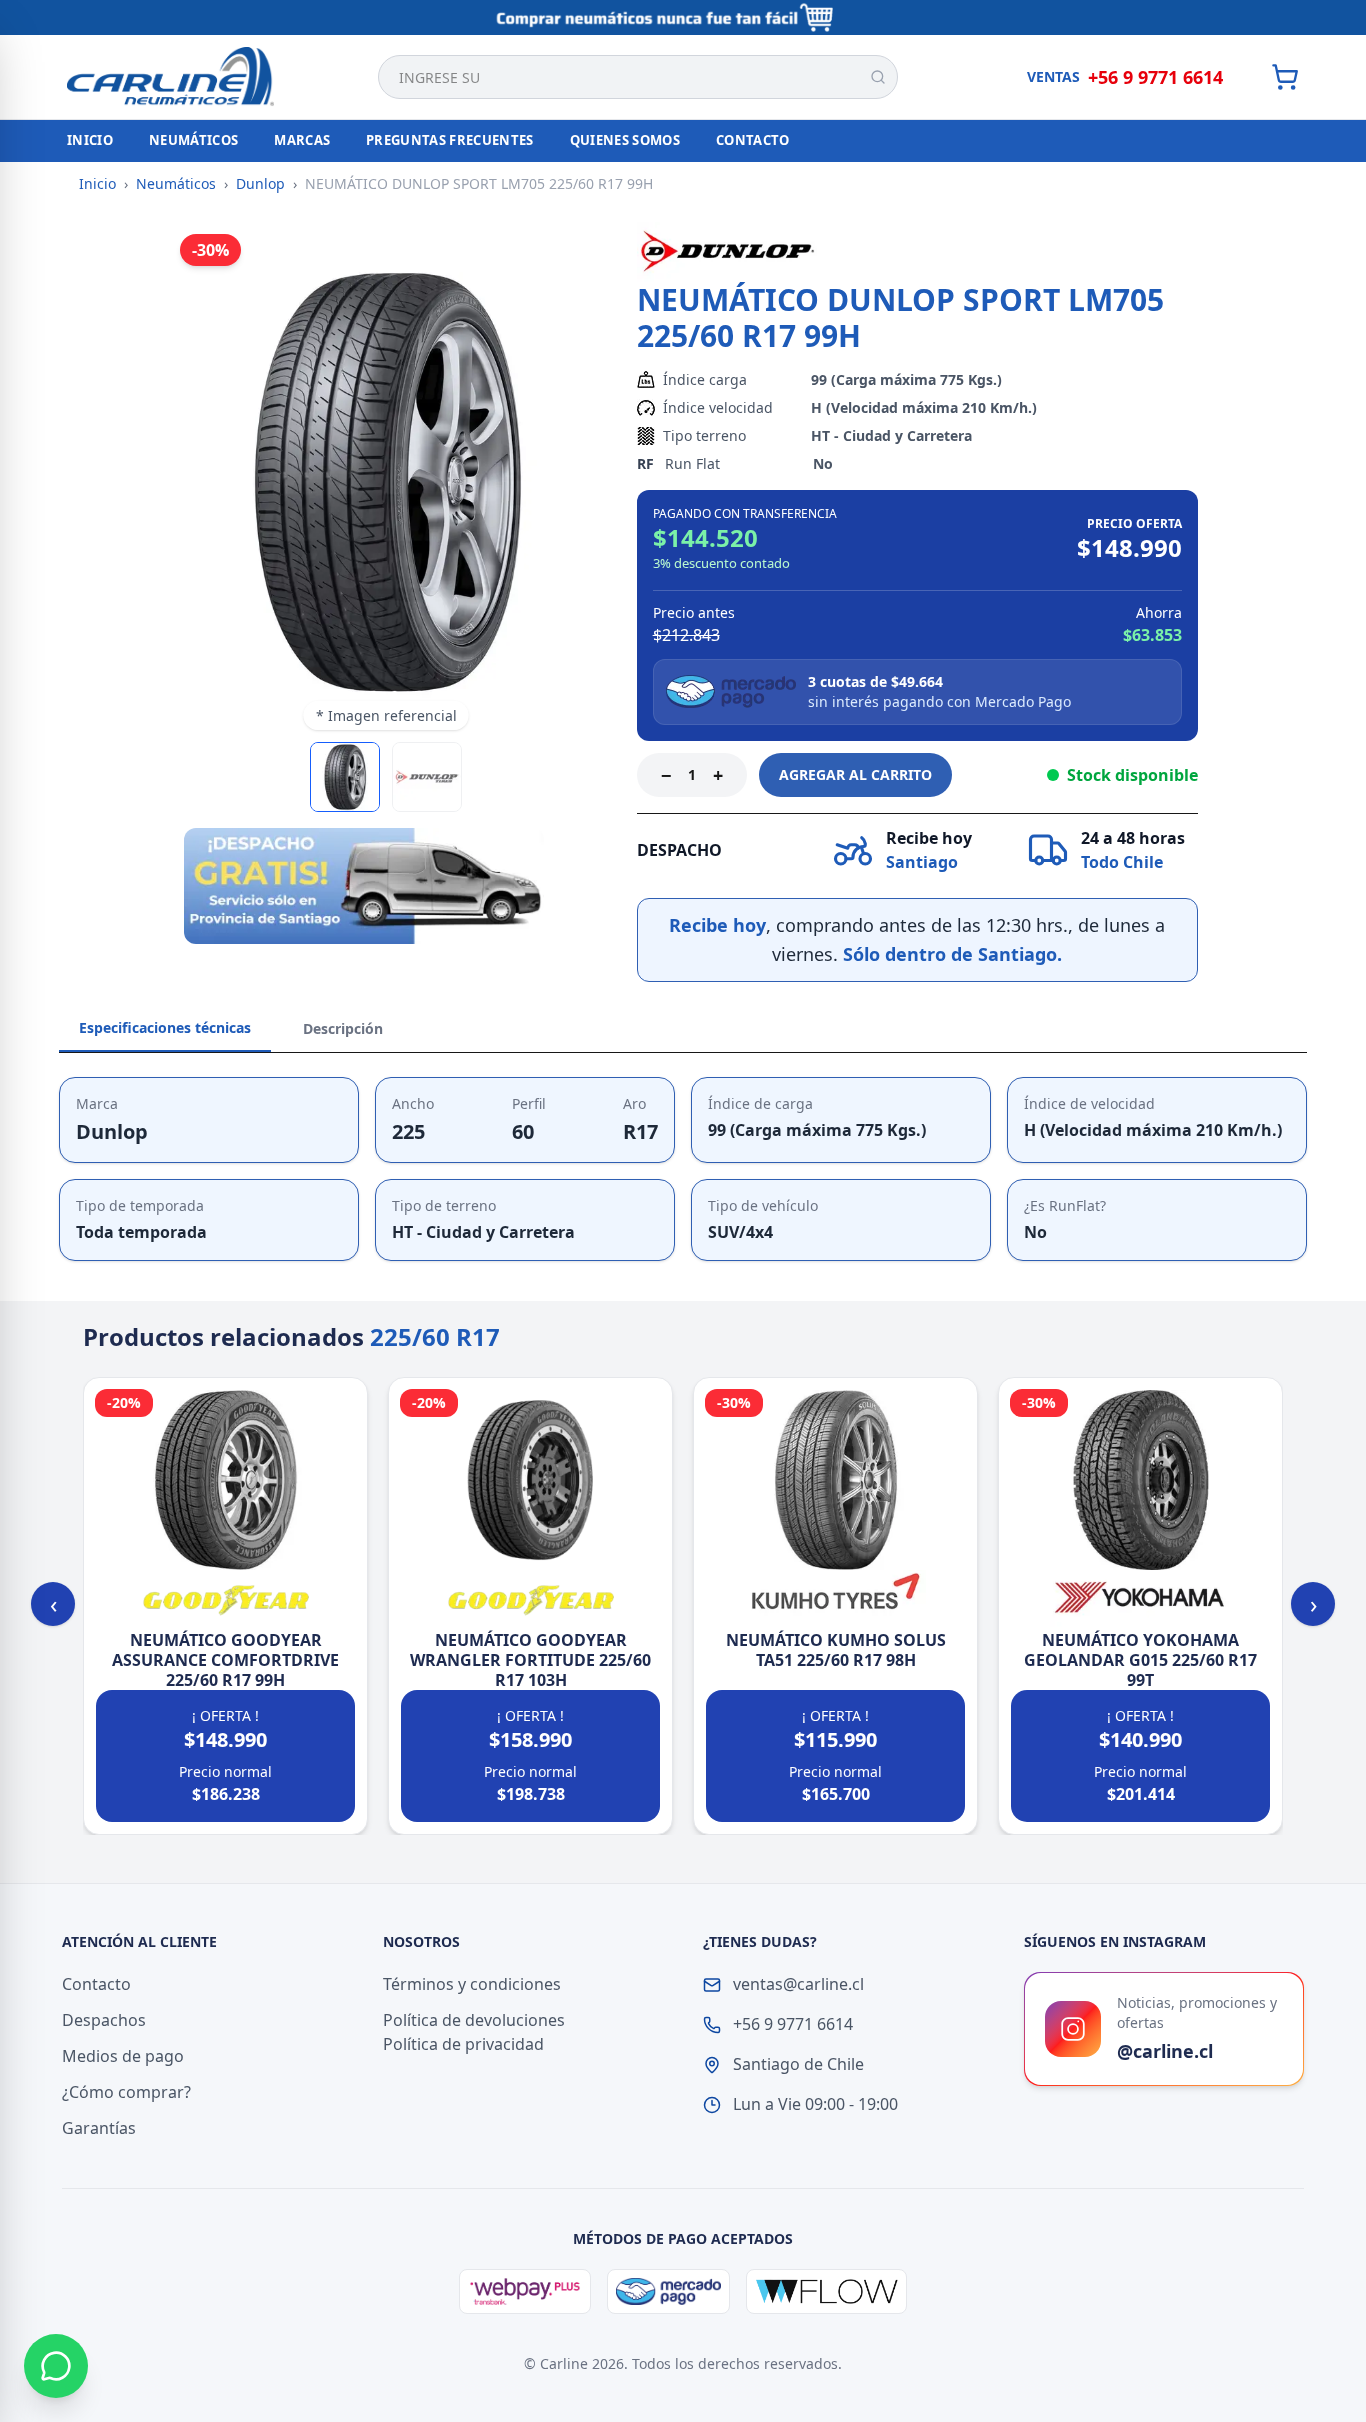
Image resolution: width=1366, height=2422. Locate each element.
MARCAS (302, 140)
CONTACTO (753, 140)
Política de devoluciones (474, 2020)
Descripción (343, 1028)
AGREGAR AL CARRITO (855, 774)
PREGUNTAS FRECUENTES (450, 140)
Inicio (97, 183)
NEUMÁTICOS (193, 140)
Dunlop (260, 183)
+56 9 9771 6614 (1155, 77)
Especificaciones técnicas (165, 1027)
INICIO (90, 140)
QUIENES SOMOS (625, 140)
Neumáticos (176, 183)
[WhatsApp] (56, 2366)
